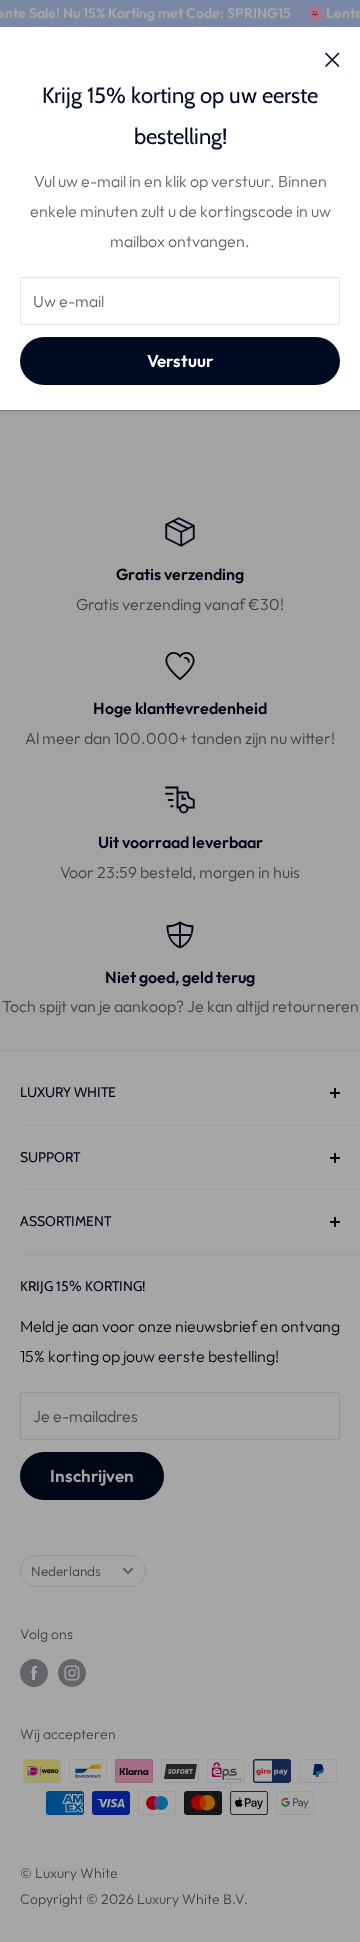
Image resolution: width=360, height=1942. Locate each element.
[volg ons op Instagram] (72, 1673)
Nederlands (66, 1571)
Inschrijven (92, 1475)
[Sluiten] (332, 58)
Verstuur (180, 360)
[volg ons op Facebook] (34, 1673)
